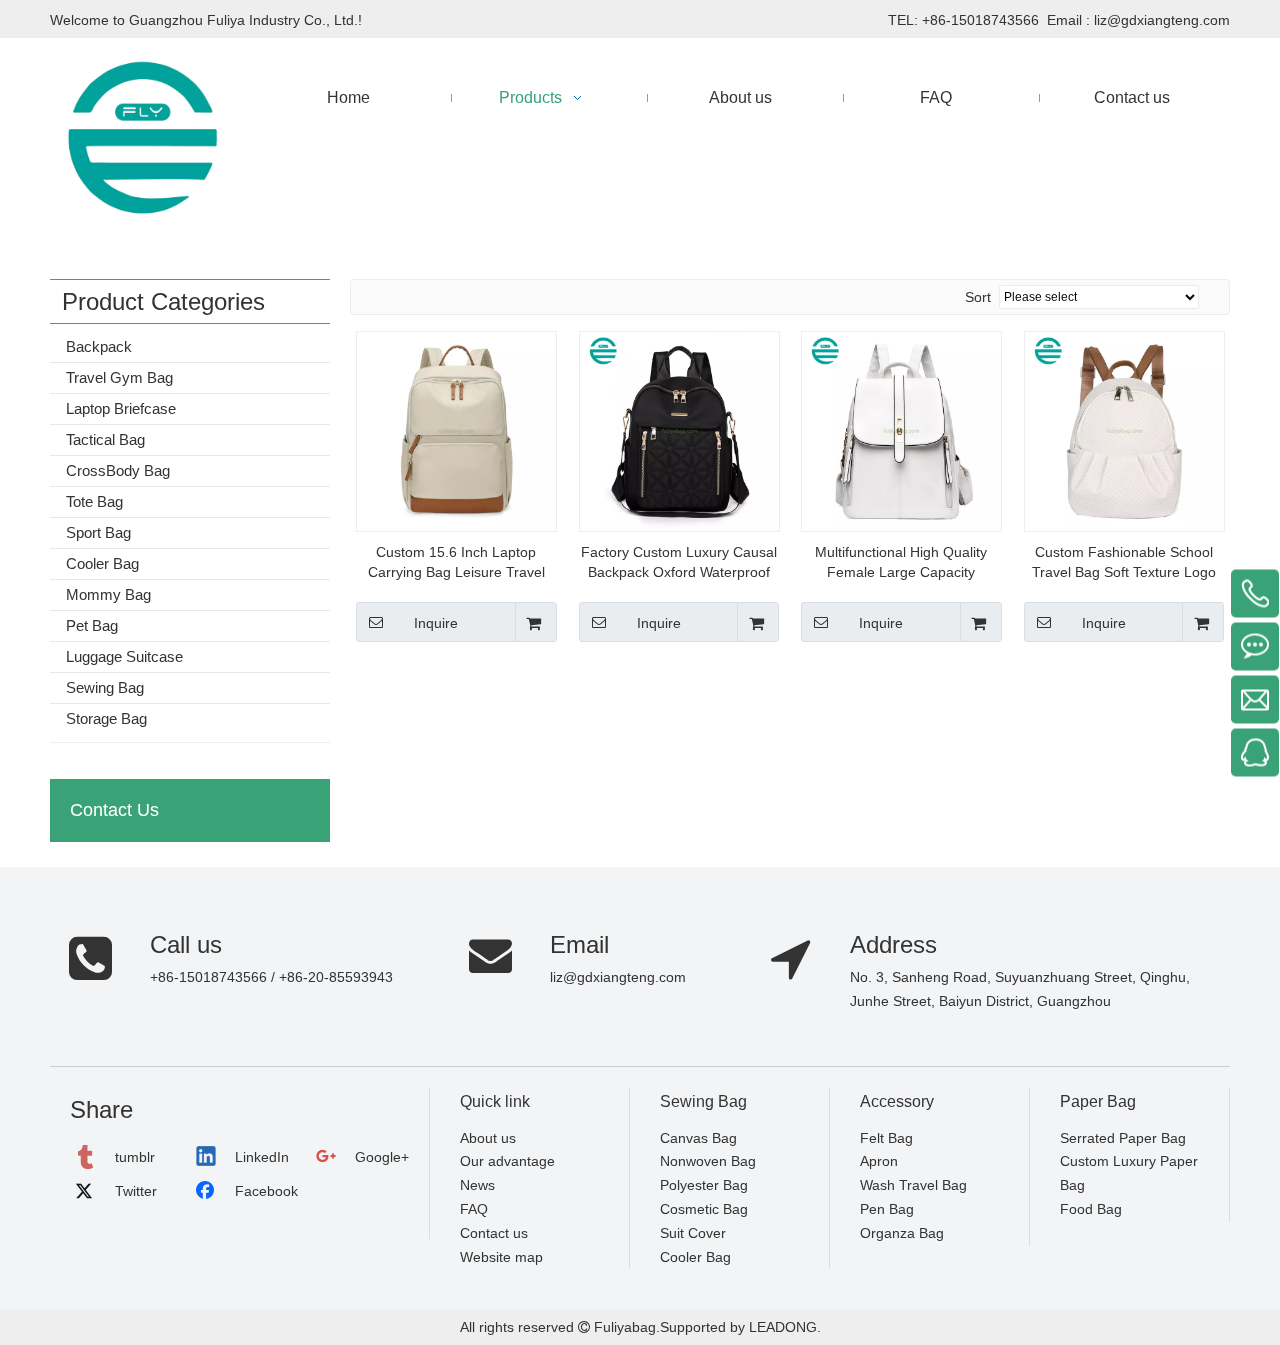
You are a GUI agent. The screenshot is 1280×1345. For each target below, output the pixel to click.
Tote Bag (94, 501)
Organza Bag (902, 1233)
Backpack (99, 346)
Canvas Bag (698, 1138)
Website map (501, 1257)
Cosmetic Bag (704, 1209)
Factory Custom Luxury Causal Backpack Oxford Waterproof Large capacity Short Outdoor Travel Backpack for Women (679, 563)
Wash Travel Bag (913, 1185)
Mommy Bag (108, 594)
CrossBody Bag (118, 470)
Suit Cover (693, 1233)
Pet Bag (92, 625)
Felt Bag (886, 1138)
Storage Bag (106, 718)
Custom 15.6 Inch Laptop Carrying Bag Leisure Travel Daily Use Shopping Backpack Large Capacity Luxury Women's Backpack (456, 563)
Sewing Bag (105, 687)
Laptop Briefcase (121, 408)
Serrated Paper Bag (1123, 1138)
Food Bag (1091, 1209)
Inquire (436, 623)
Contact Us (114, 810)
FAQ (474, 1209)
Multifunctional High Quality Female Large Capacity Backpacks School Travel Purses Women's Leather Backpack (901, 563)
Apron (879, 1161)
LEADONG (781, 1327)
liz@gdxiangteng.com (1162, 20)
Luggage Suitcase (124, 656)
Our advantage (507, 1161)
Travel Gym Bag (119, 377)
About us (488, 1138)
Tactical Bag (105, 439)
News (477, 1185)
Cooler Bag (102, 563)
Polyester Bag (704, 1185)
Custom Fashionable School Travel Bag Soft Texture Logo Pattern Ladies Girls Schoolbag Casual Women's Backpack (1124, 563)
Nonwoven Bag (708, 1161)
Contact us (494, 1233)
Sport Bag (98, 532)
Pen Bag (887, 1209)
